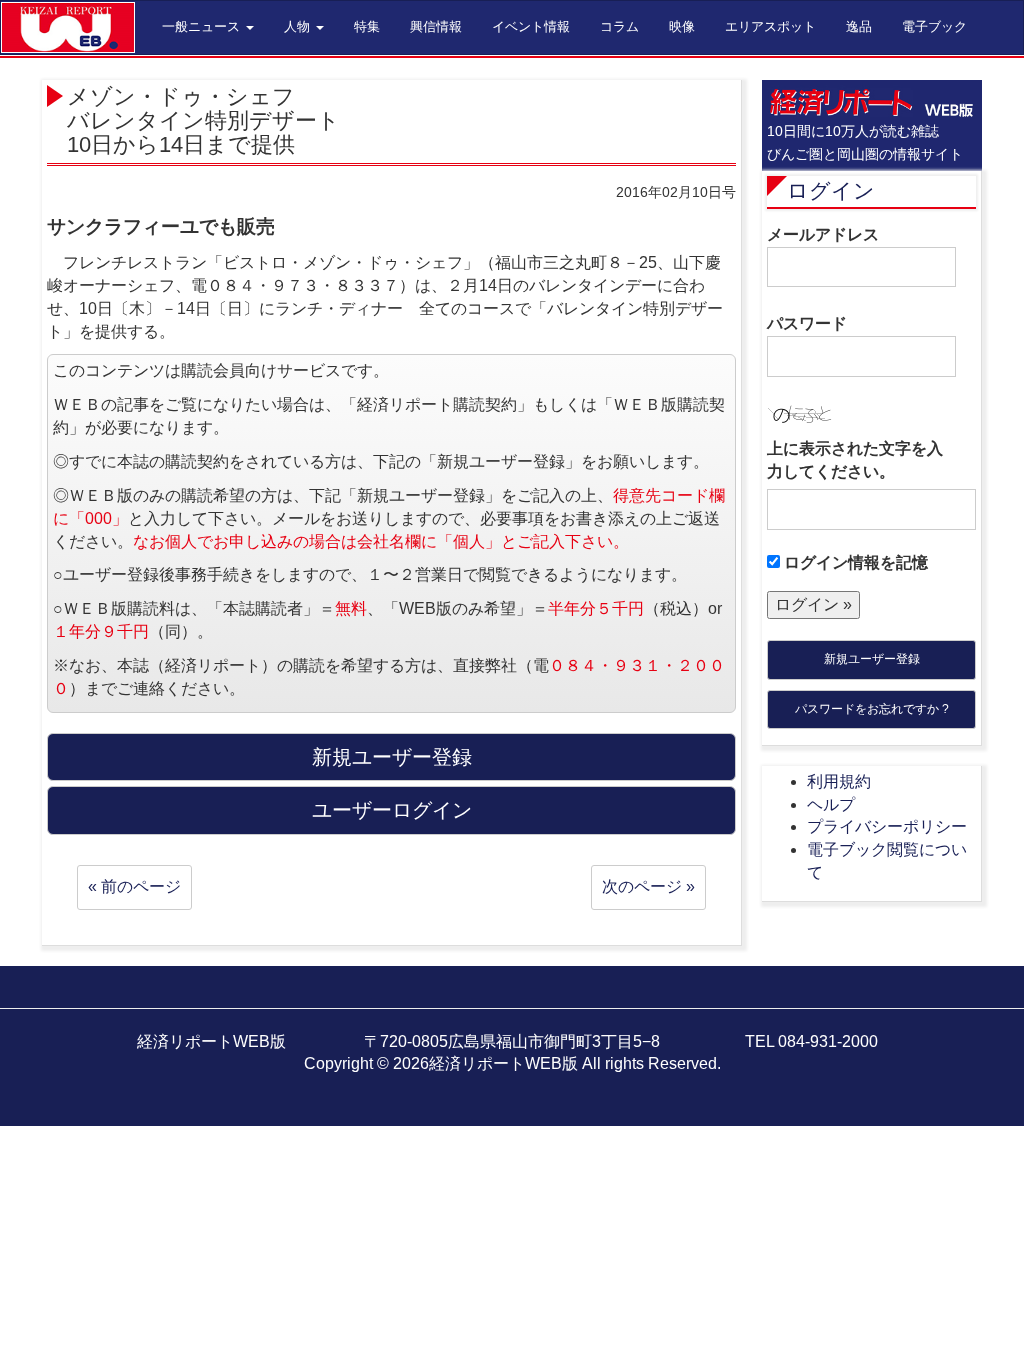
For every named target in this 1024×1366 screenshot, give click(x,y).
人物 (299, 26)
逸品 (859, 26)
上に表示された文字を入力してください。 (855, 460)
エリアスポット (770, 26)
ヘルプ (831, 804)
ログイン (831, 190)
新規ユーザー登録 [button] (392, 757)
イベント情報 (531, 26)
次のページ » (648, 886)
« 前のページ (134, 886)
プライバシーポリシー (887, 826)
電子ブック (934, 26)
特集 (367, 26)
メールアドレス (823, 234)
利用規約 (839, 781)
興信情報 (436, 26)
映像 (682, 26)
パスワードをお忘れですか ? (872, 709)
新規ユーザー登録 (872, 659)
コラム (619, 26)
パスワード (807, 323)
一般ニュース (203, 26)
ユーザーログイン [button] (392, 810)
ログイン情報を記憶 (854, 562)
